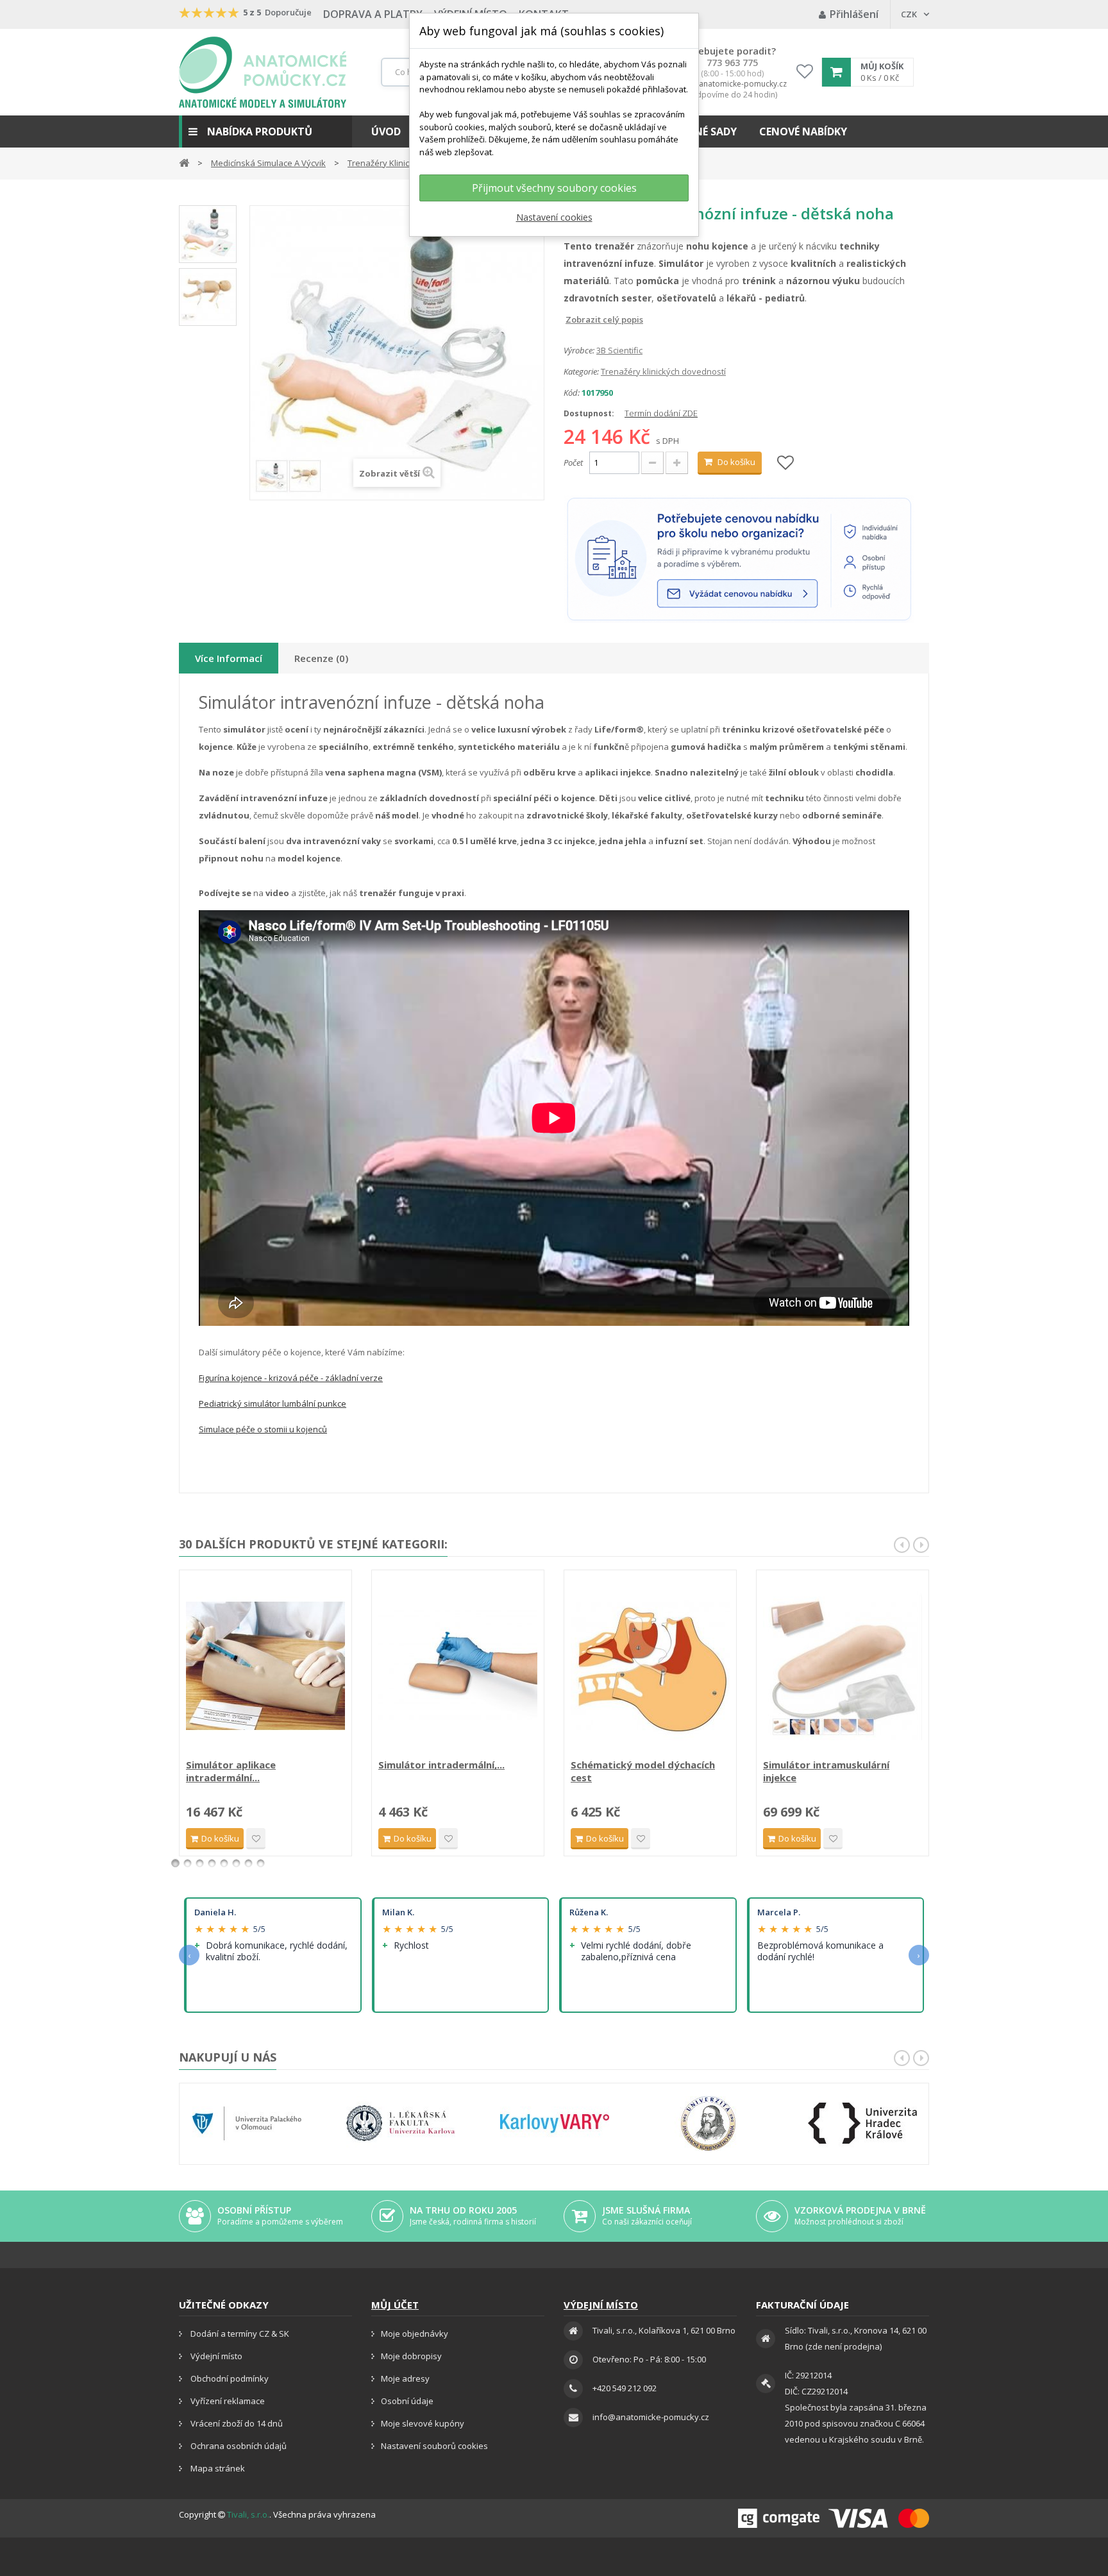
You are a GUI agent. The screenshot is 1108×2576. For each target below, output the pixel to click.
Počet (573, 462)
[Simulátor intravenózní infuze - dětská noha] (208, 234)
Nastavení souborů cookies (434, 2446)
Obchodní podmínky (229, 2378)
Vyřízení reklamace (227, 2401)
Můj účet (395, 2305)
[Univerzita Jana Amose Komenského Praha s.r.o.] (709, 2123)
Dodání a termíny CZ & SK (239, 2334)
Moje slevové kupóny (423, 2423)
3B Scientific (619, 350)
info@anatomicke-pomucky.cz (732, 84)
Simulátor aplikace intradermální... (231, 1771)
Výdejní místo (215, 2356)
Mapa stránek (217, 2468)
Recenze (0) (321, 658)
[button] (265, 131)
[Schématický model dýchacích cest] (650, 1666)
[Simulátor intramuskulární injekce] (843, 1666)
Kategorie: (581, 371)
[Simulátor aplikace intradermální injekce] (265, 1666)
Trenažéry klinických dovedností (663, 371)
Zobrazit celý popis (573, 319)
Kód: (572, 393)
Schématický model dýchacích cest (643, 1771)
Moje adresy (405, 2378)
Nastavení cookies (554, 217)
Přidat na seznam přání (256, 1839)
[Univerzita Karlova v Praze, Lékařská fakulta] (401, 2123)
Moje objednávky (415, 2334)
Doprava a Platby (373, 14)
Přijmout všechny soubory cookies (554, 188)
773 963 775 (732, 63)
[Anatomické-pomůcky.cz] (263, 72)
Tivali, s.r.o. (248, 2514)
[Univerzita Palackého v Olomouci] (247, 2123)
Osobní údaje (407, 2401)
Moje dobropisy (411, 2356)
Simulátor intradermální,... (441, 1765)
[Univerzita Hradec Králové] (862, 2123)
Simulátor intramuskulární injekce (826, 1771)
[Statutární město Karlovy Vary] (555, 2123)
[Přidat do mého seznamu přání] (785, 463)
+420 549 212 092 (625, 2388)
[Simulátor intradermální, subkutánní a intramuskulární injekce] (458, 1666)
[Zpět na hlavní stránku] (184, 162)
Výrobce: (579, 350)
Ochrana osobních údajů (238, 2446)
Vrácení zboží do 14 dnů (236, 2423)
